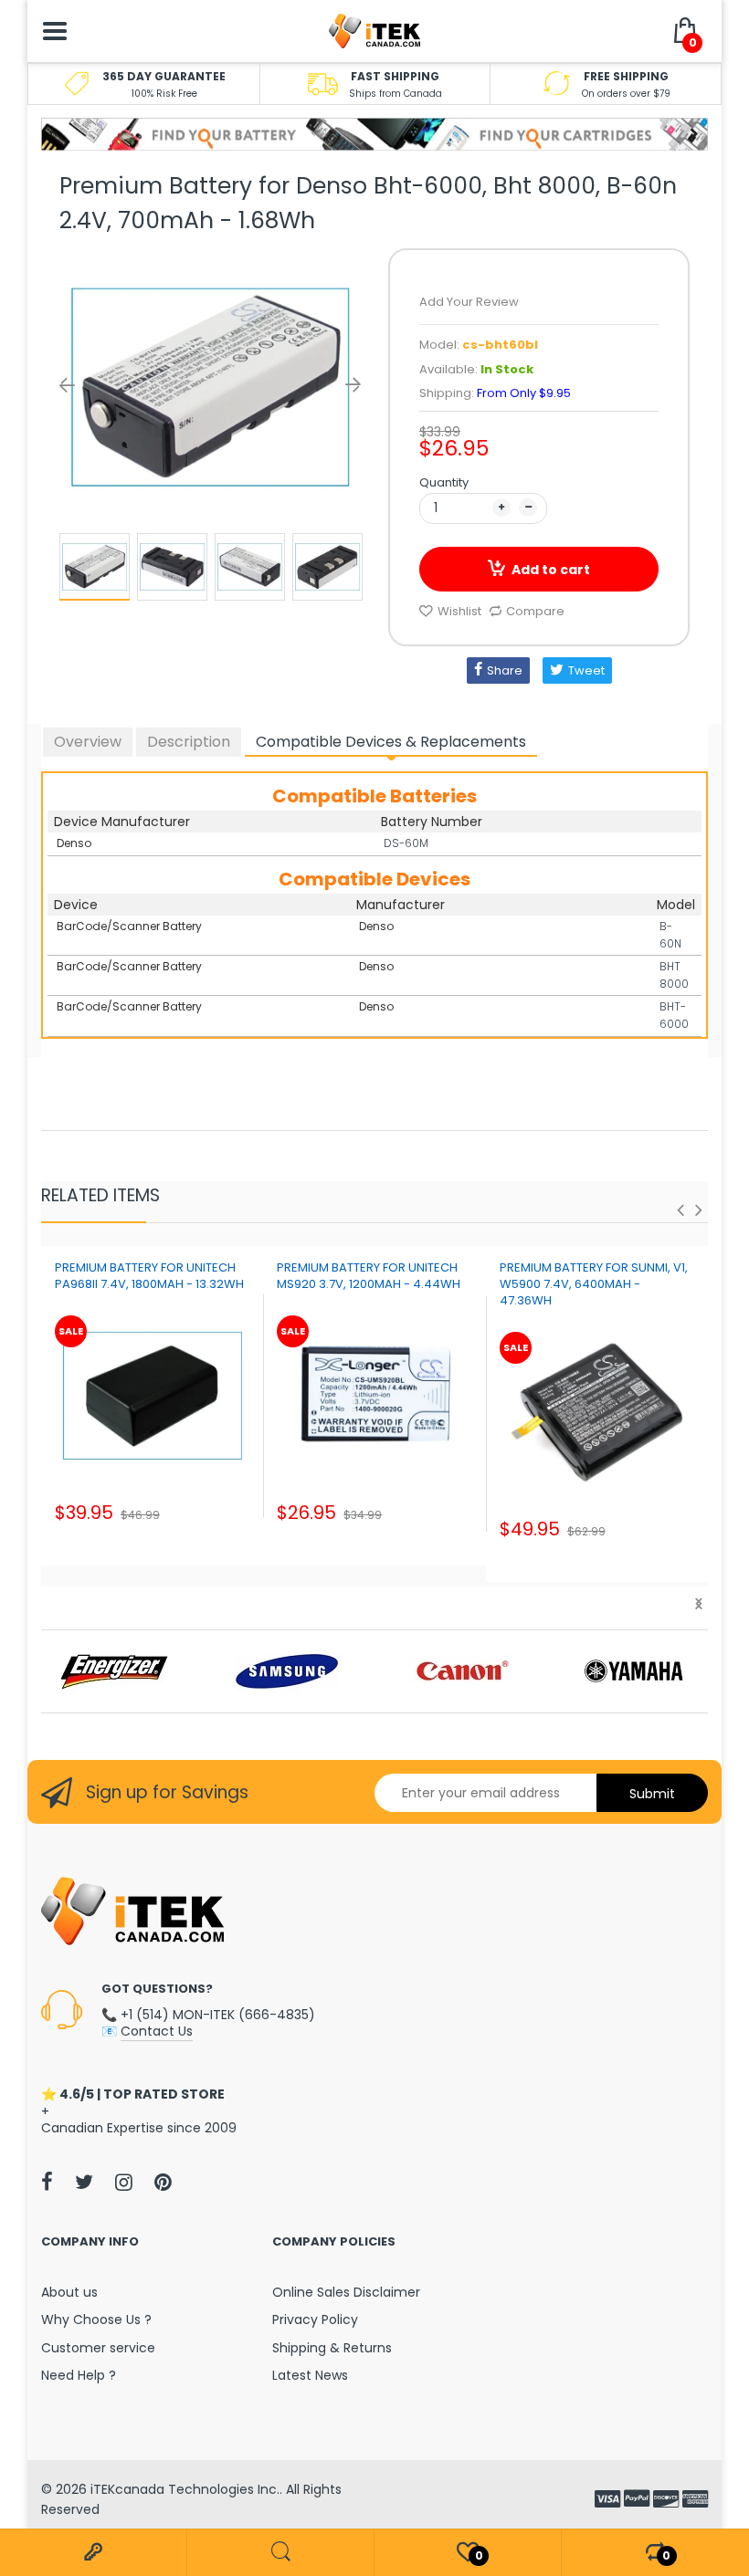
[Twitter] (84, 2182)
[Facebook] (47, 2182)
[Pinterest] (163, 2182)
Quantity (444, 482)
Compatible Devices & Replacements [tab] (391, 742)
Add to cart (551, 570)
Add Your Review (469, 302)
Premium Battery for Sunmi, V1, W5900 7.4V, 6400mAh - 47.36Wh (594, 1284)
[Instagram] (124, 2182)
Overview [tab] (88, 742)
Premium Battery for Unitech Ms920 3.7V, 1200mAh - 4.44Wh (369, 1276)
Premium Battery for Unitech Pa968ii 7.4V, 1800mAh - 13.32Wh (149, 1276)
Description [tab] (189, 742)
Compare (535, 611)
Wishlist (459, 611)
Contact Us (157, 2031)
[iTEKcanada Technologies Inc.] (374, 30)
